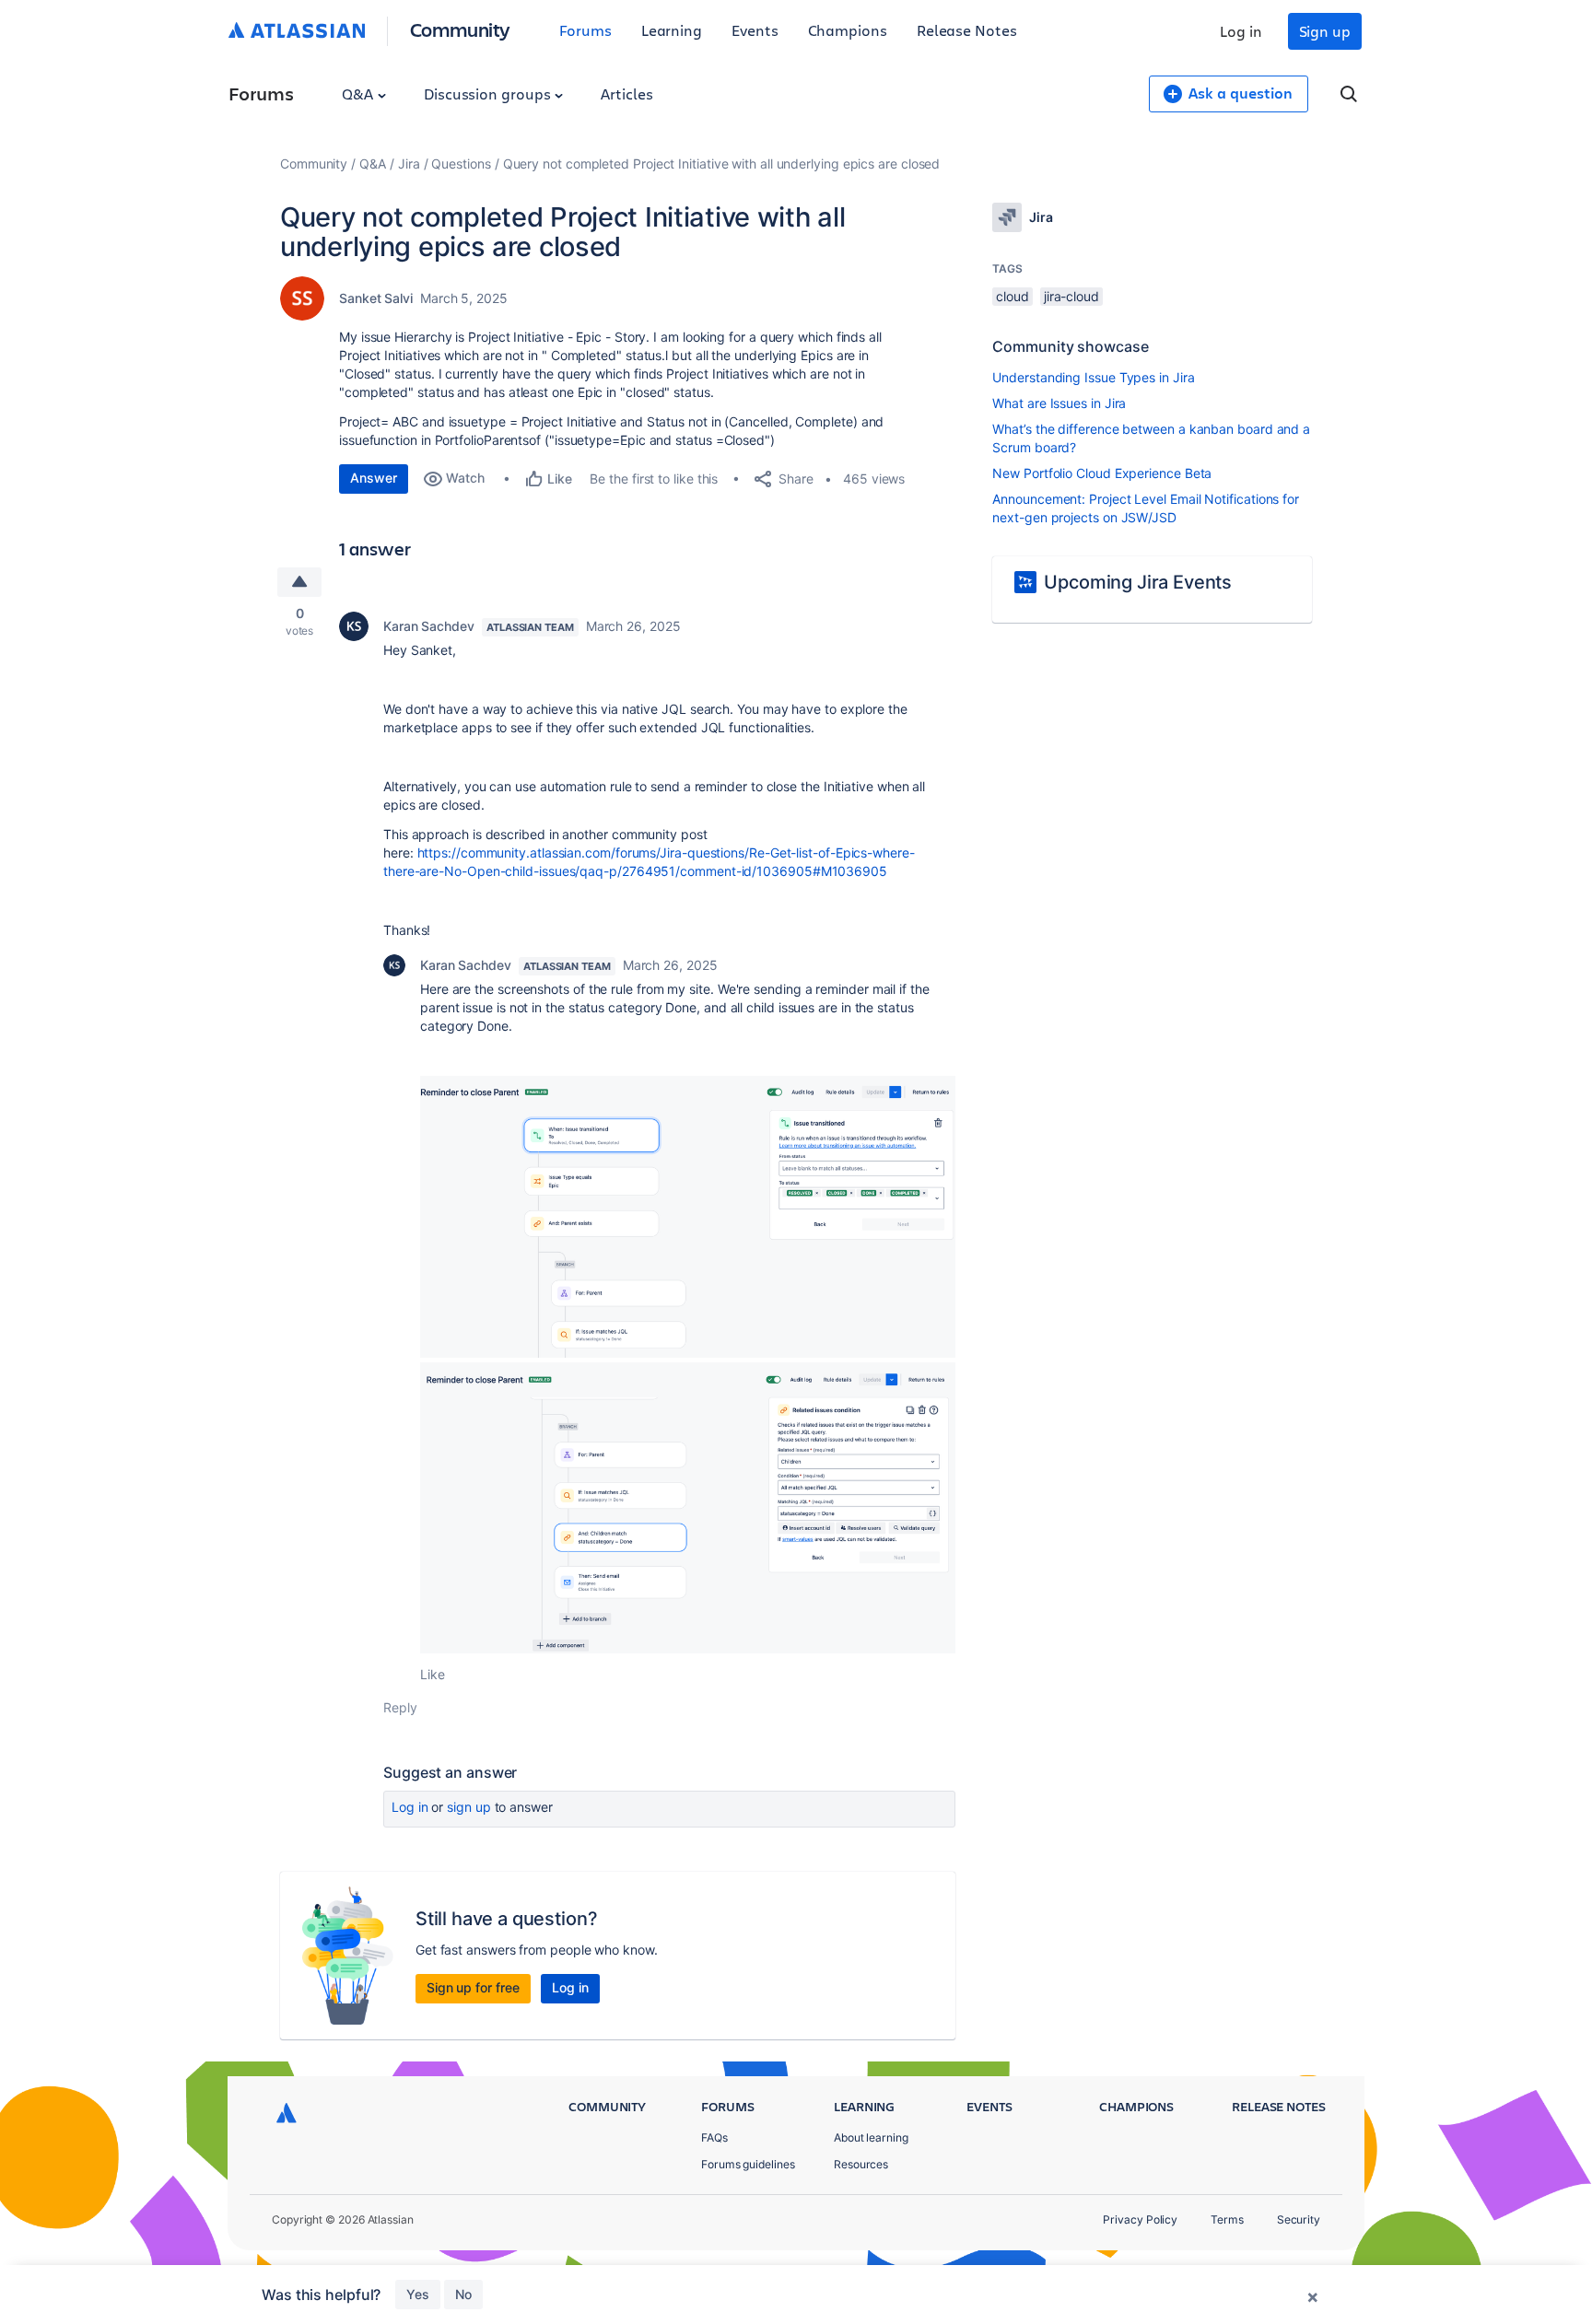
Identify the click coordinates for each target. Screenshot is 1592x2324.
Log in (1241, 31)
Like (433, 1674)
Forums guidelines (748, 2164)
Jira (409, 163)
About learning (871, 2137)
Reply (400, 1707)
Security (1299, 2219)
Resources (861, 2164)
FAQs (714, 2137)
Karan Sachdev (429, 626)
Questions (461, 163)
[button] (688, 1217)
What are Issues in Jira (1059, 403)
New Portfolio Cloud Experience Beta (1102, 473)
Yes (418, 2294)
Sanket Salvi (376, 298)
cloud (1013, 296)
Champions (848, 30)
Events (755, 30)
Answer (374, 478)
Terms (1227, 2219)
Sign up (1325, 31)
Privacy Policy (1140, 2219)
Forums (585, 30)
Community (460, 29)
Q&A (359, 93)
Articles (626, 93)
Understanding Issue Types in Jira (1093, 377)
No (463, 2294)
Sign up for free (473, 1987)
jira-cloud (1071, 296)
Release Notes (967, 30)
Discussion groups (489, 93)
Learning (672, 30)
